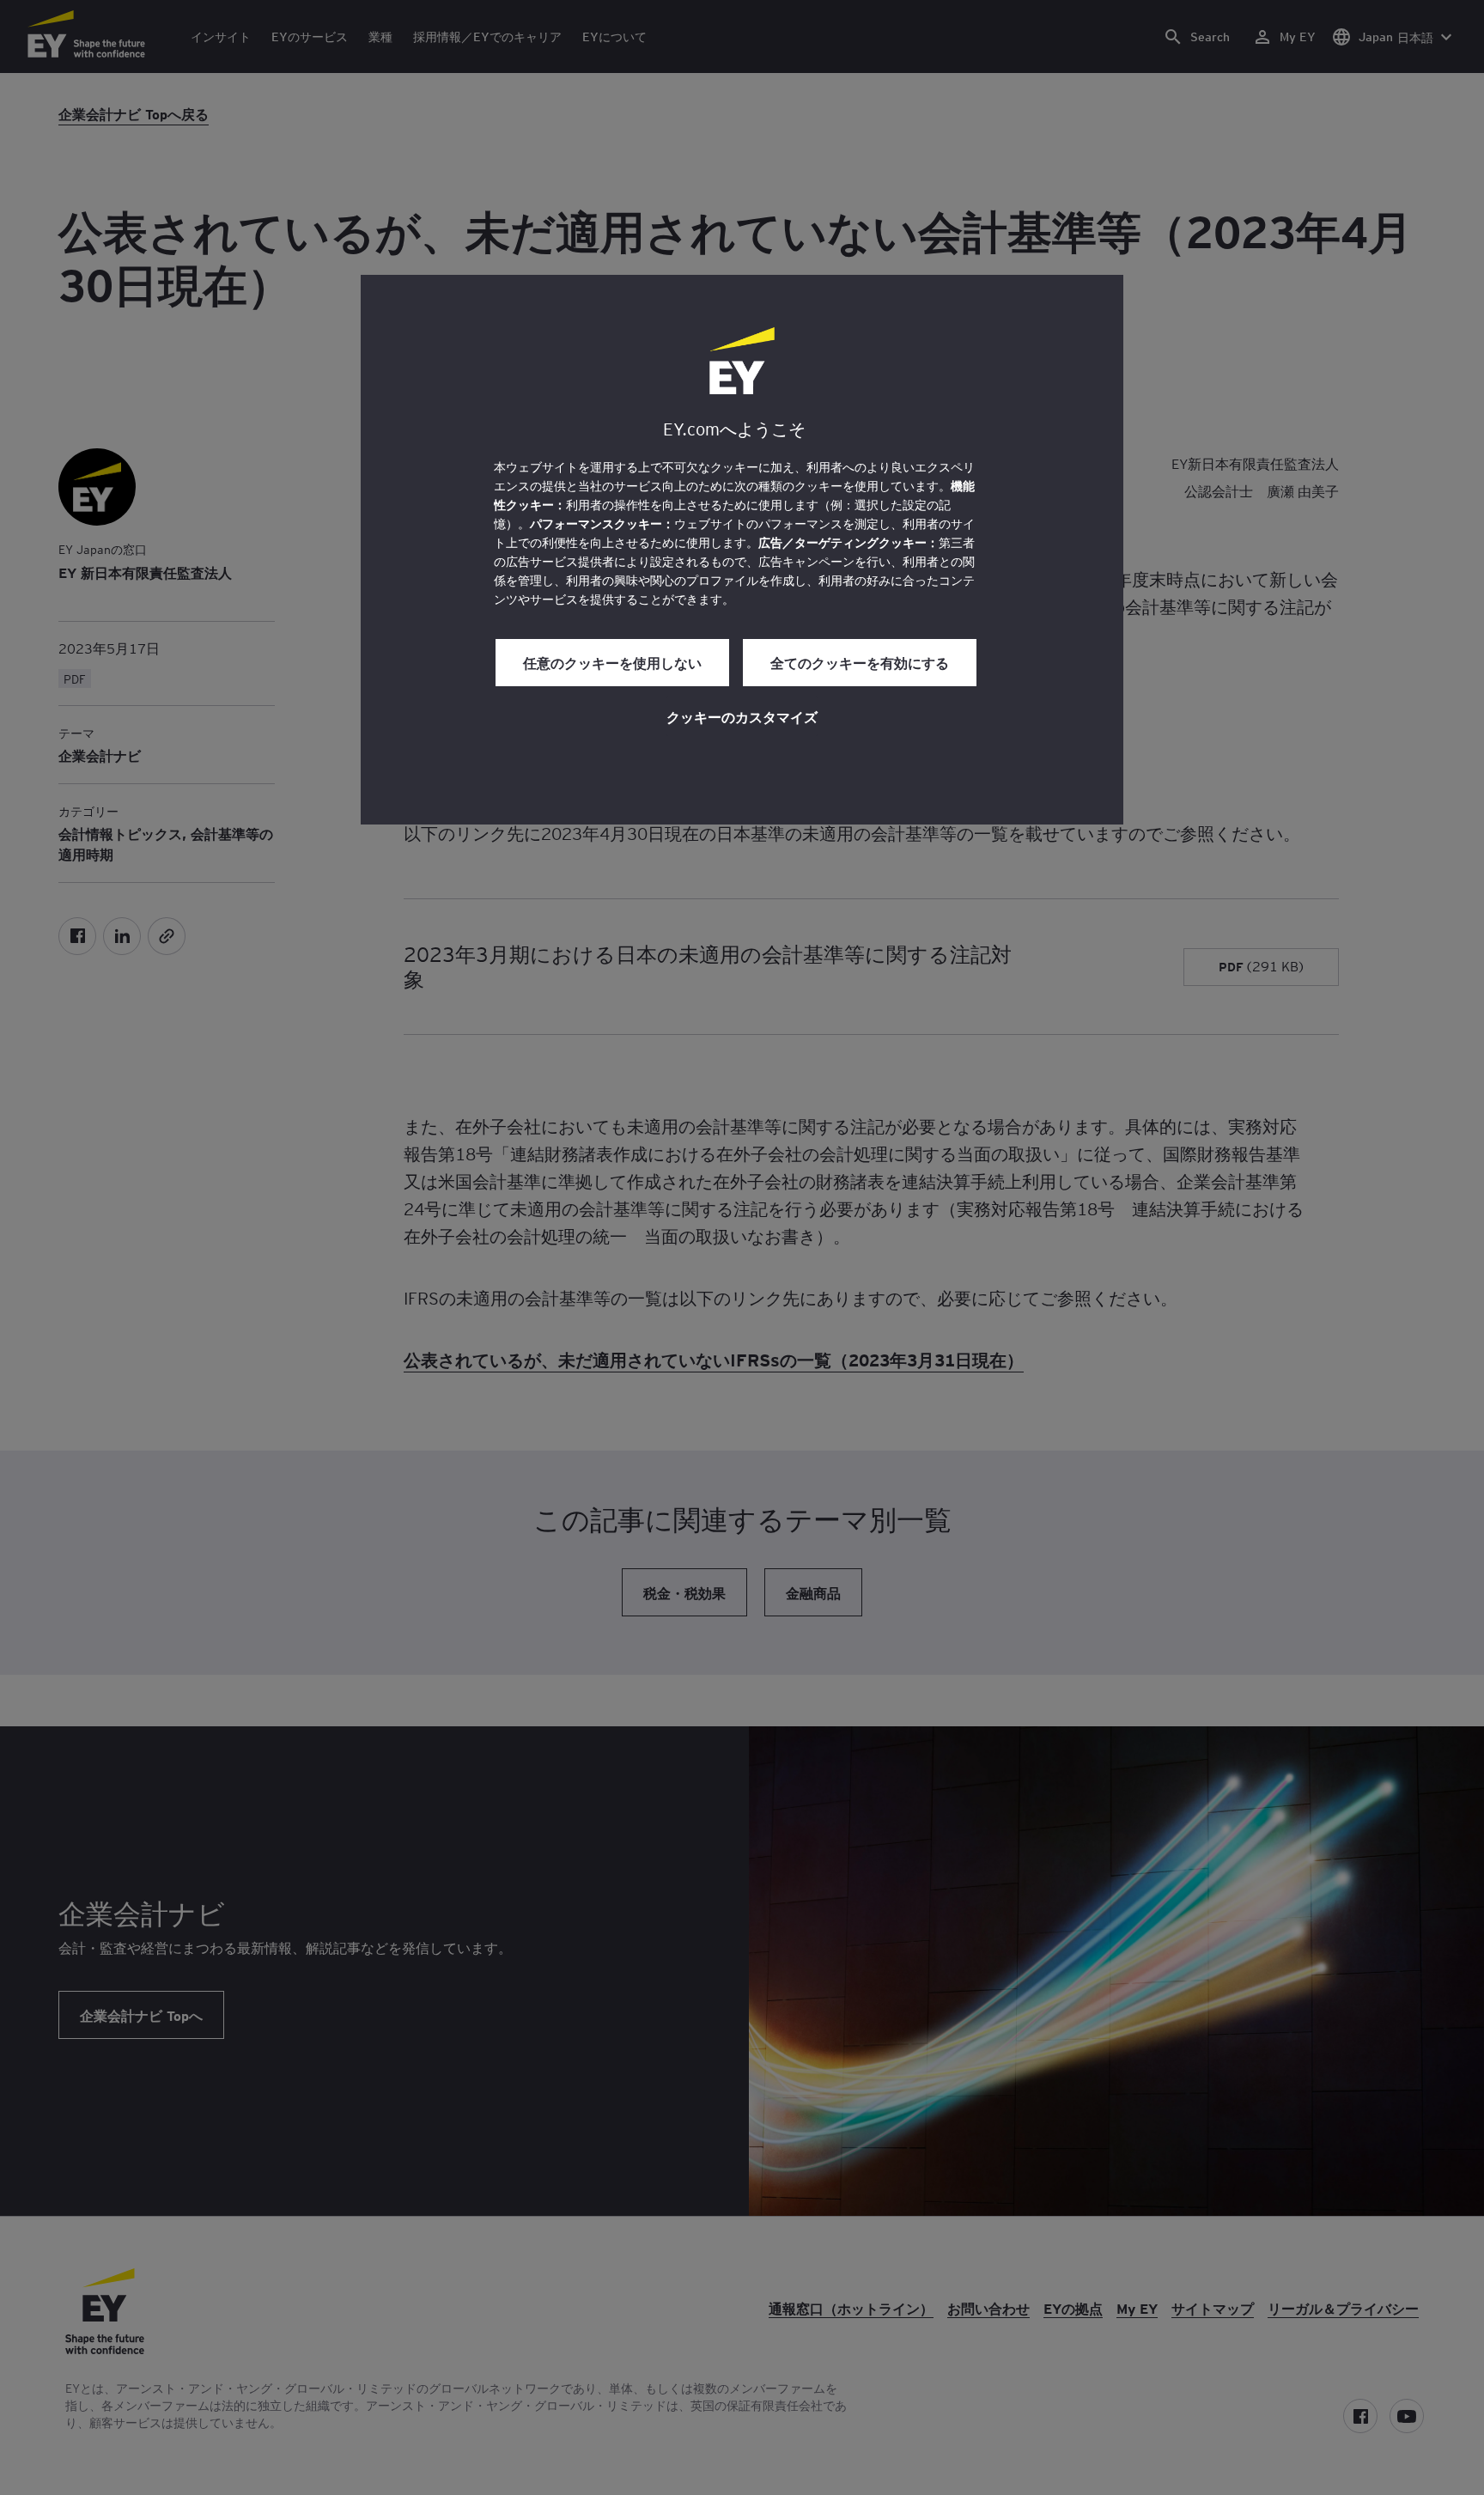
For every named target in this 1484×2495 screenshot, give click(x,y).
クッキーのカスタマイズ (742, 716)
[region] (742, 550)
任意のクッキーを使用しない (612, 662)
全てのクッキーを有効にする (860, 662)
